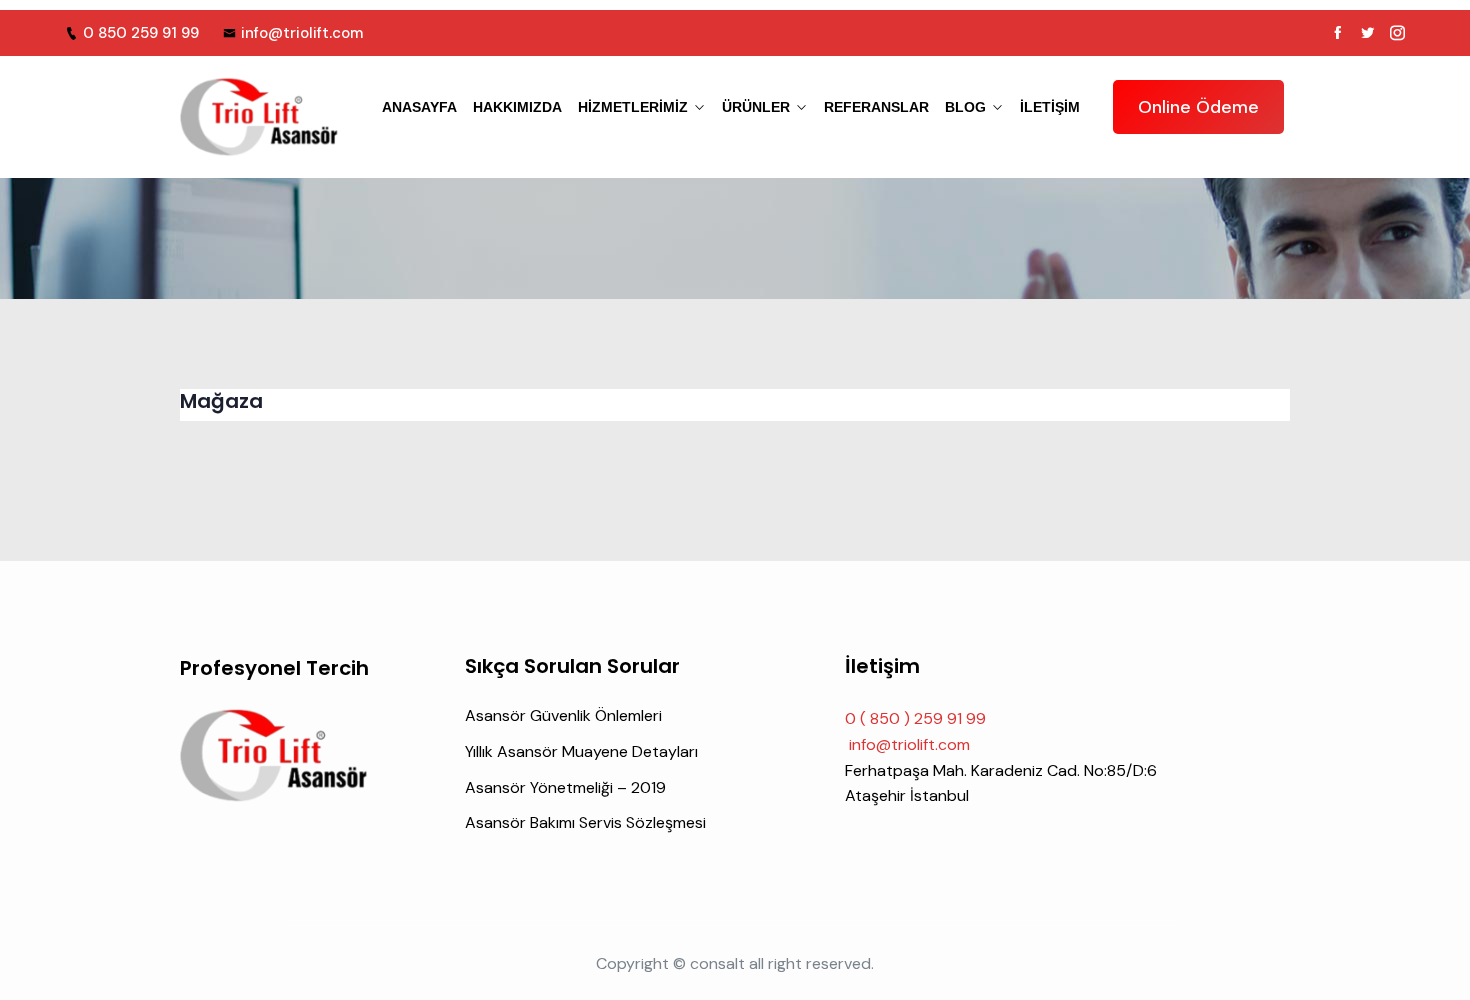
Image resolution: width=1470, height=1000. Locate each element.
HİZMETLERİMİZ (633, 107)
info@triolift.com (302, 33)
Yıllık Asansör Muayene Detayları (581, 751)
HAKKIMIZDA (517, 107)
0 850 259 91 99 (141, 33)
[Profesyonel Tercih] (260, 117)
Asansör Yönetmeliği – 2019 (565, 787)
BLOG (965, 107)
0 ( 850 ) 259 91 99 (915, 718)
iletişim (1050, 107)
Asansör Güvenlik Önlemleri (563, 715)
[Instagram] (1397, 33)
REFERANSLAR (876, 107)
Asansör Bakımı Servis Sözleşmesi (585, 822)
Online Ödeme (1198, 107)
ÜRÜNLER (756, 107)
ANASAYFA (419, 107)
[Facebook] (1337, 33)
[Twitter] (1367, 33)
